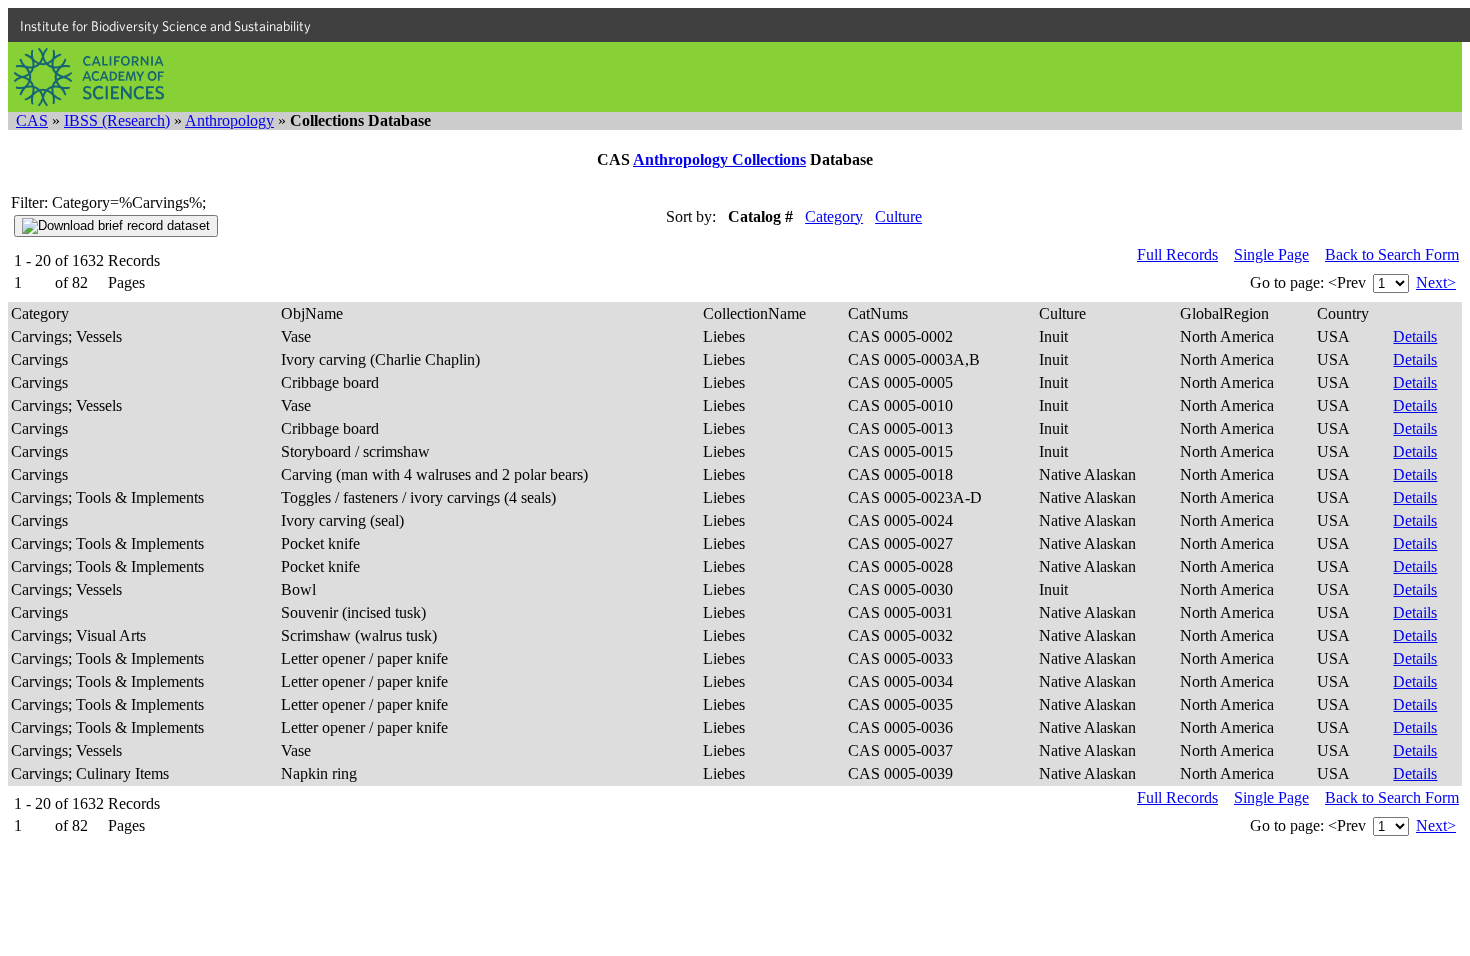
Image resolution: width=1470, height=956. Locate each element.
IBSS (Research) (117, 120)
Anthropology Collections (719, 159)
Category (834, 216)
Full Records (1177, 254)
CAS (32, 120)
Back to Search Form (1392, 254)
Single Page (1271, 254)
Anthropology (229, 120)
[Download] (116, 226)
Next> (1436, 282)
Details (1415, 336)
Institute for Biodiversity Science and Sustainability (165, 26)
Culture (898, 216)
